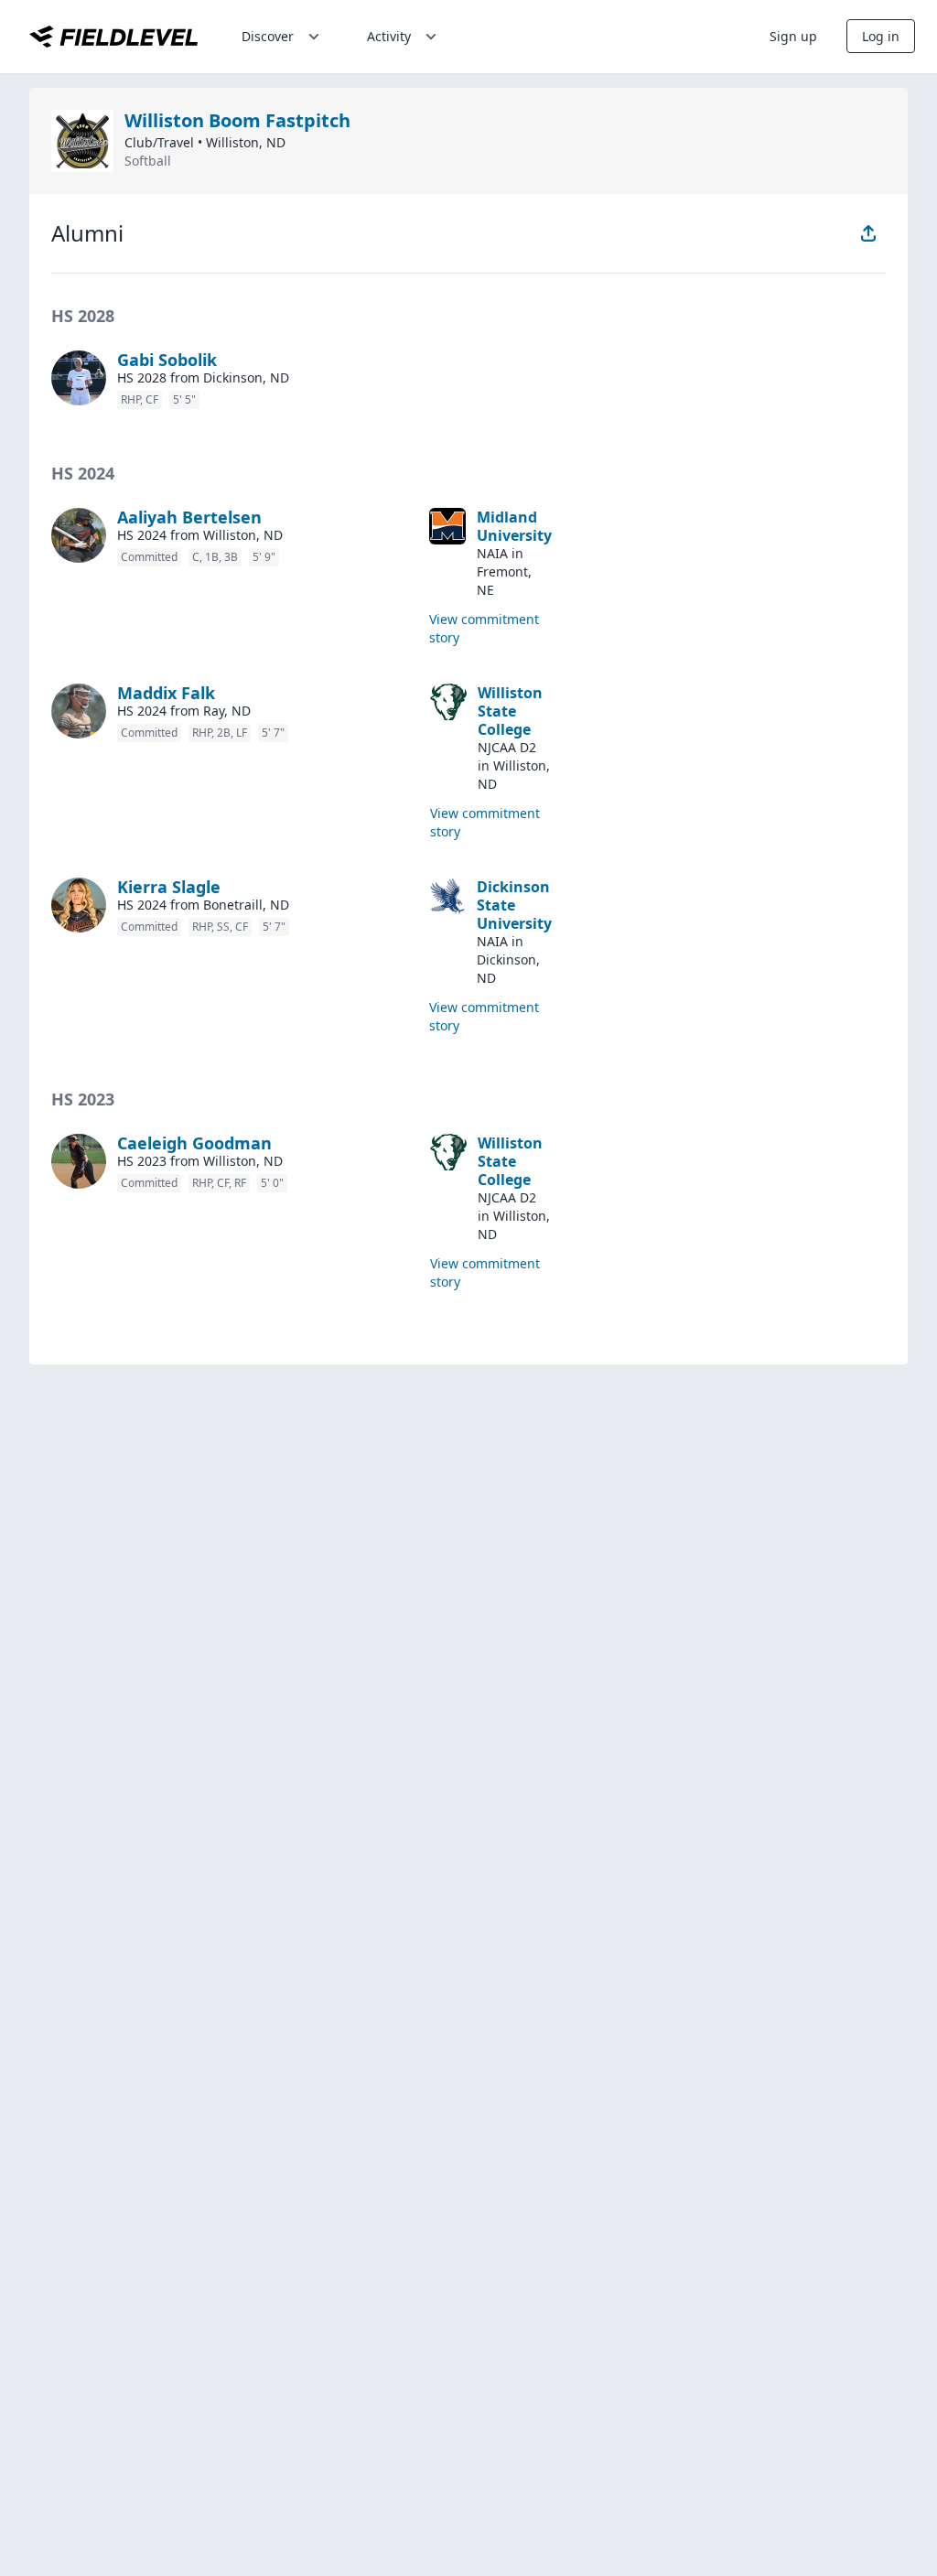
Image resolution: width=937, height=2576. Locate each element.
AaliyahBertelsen (189, 517)
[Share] (868, 233)
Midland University (514, 526)
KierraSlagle (169, 887)
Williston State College (510, 711)
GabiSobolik (167, 360)
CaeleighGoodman (194, 1143)
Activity (389, 36)
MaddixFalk (166, 693)
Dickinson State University (514, 905)
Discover (268, 36)
